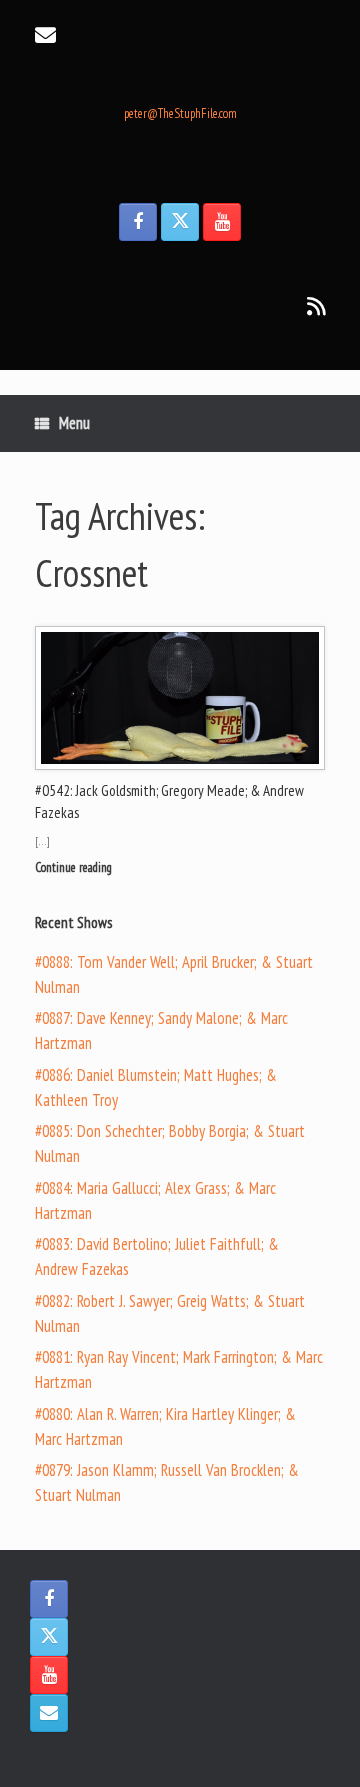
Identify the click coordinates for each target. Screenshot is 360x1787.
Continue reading (75, 867)
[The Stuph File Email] (49, 1713)
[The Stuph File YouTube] (222, 222)
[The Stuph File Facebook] (138, 222)
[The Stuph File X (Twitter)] (180, 222)
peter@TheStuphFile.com (180, 113)
